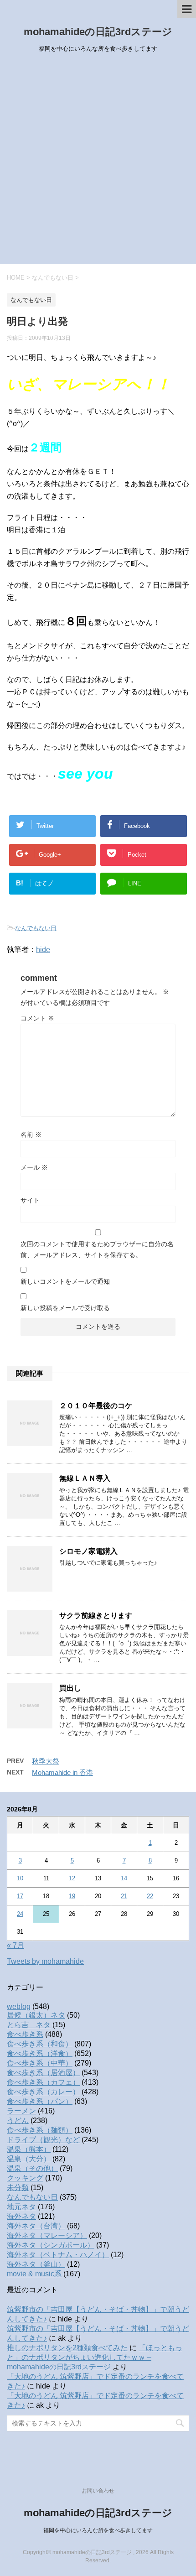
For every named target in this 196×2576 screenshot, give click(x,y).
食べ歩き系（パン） (40, 2101)
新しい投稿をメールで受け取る (65, 1308)
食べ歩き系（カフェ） (43, 2082)
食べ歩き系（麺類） (40, 2130)
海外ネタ (21, 2216)
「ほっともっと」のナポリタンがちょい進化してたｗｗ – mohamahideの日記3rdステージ (95, 2357)
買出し (70, 1688)
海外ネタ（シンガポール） (51, 2245)
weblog (19, 2006)
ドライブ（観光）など (43, 2140)
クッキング (25, 2178)
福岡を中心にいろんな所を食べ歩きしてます (98, 2530)
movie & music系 (34, 2274)
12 (72, 1878)
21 (124, 1896)
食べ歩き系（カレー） (43, 2092)
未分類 (18, 2188)
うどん (18, 2121)
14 (124, 1878)
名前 (31, 1134)
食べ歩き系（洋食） (40, 2053)
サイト (30, 1200)
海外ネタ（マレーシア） (47, 2235)
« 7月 (15, 1945)
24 (20, 1914)
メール (34, 1167)
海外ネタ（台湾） (36, 2226)
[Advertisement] (98, 161)
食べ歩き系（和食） (40, 2044)
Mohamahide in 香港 (62, 1772)
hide (43, 950)
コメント (37, 1018)
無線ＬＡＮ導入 (85, 1478)
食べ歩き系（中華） (40, 2063)
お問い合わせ (98, 2491)
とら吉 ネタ (29, 2025)
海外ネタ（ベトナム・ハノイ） (58, 2255)
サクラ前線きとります (96, 1616)
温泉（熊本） (29, 2149)
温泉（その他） (32, 2168)
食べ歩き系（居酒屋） (43, 2073)
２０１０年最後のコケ (96, 1406)
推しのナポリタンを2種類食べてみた (67, 2348)
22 (150, 1896)
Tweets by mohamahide (45, 1961)
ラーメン (21, 2111)
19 (72, 1896)
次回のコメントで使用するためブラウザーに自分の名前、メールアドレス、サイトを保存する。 (97, 1249)
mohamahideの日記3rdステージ (98, 32)
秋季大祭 (46, 1761)
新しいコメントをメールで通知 (65, 1281)
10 (20, 1878)
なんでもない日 (36, 928)
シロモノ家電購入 (88, 1551)
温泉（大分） (29, 2159)
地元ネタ (21, 2207)
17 (20, 1896)
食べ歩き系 (25, 2034)
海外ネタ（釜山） (36, 2264)
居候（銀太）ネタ (36, 2015)
